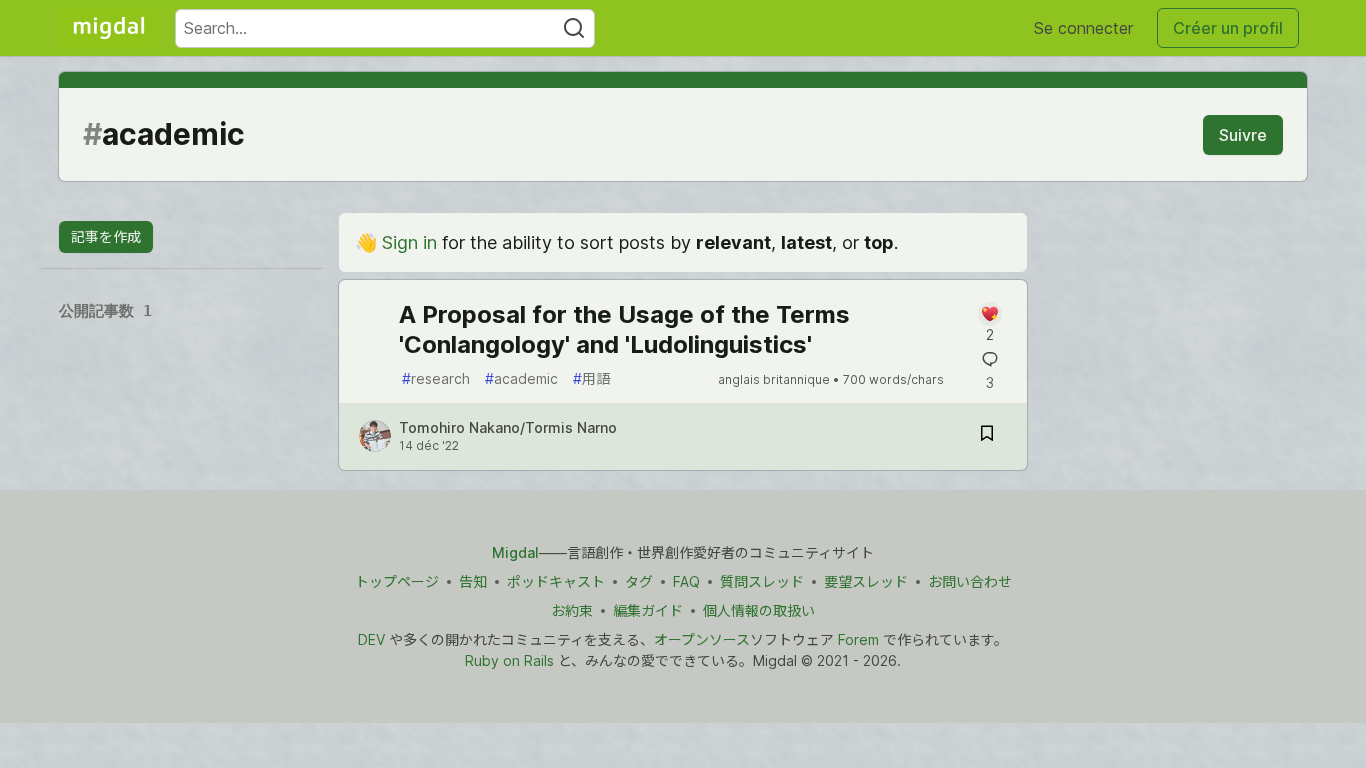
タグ (639, 581)
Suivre (1243, 135)
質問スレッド (762, 581)
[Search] (574, 28)
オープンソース (702, 639)
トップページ (397, 581)
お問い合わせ (970, 581)
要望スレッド (866, 581)
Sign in (409, 242)
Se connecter (1083, 28)
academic (521, 378)
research (436, 378)
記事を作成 (106, 236)
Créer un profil (1228, 28)
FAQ (686, 581)
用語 (591, 378)
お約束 (572, 610)
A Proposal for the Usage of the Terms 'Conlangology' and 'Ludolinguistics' (624, 329)
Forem (858, 639)
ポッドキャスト (556, 581)
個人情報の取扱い (759, 610)
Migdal (515, 552)
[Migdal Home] (109, 28)
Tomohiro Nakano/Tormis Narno (508, 427)
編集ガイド (648, 610)
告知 (473, 581)
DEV (371, 639)
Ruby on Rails (509, 660)
